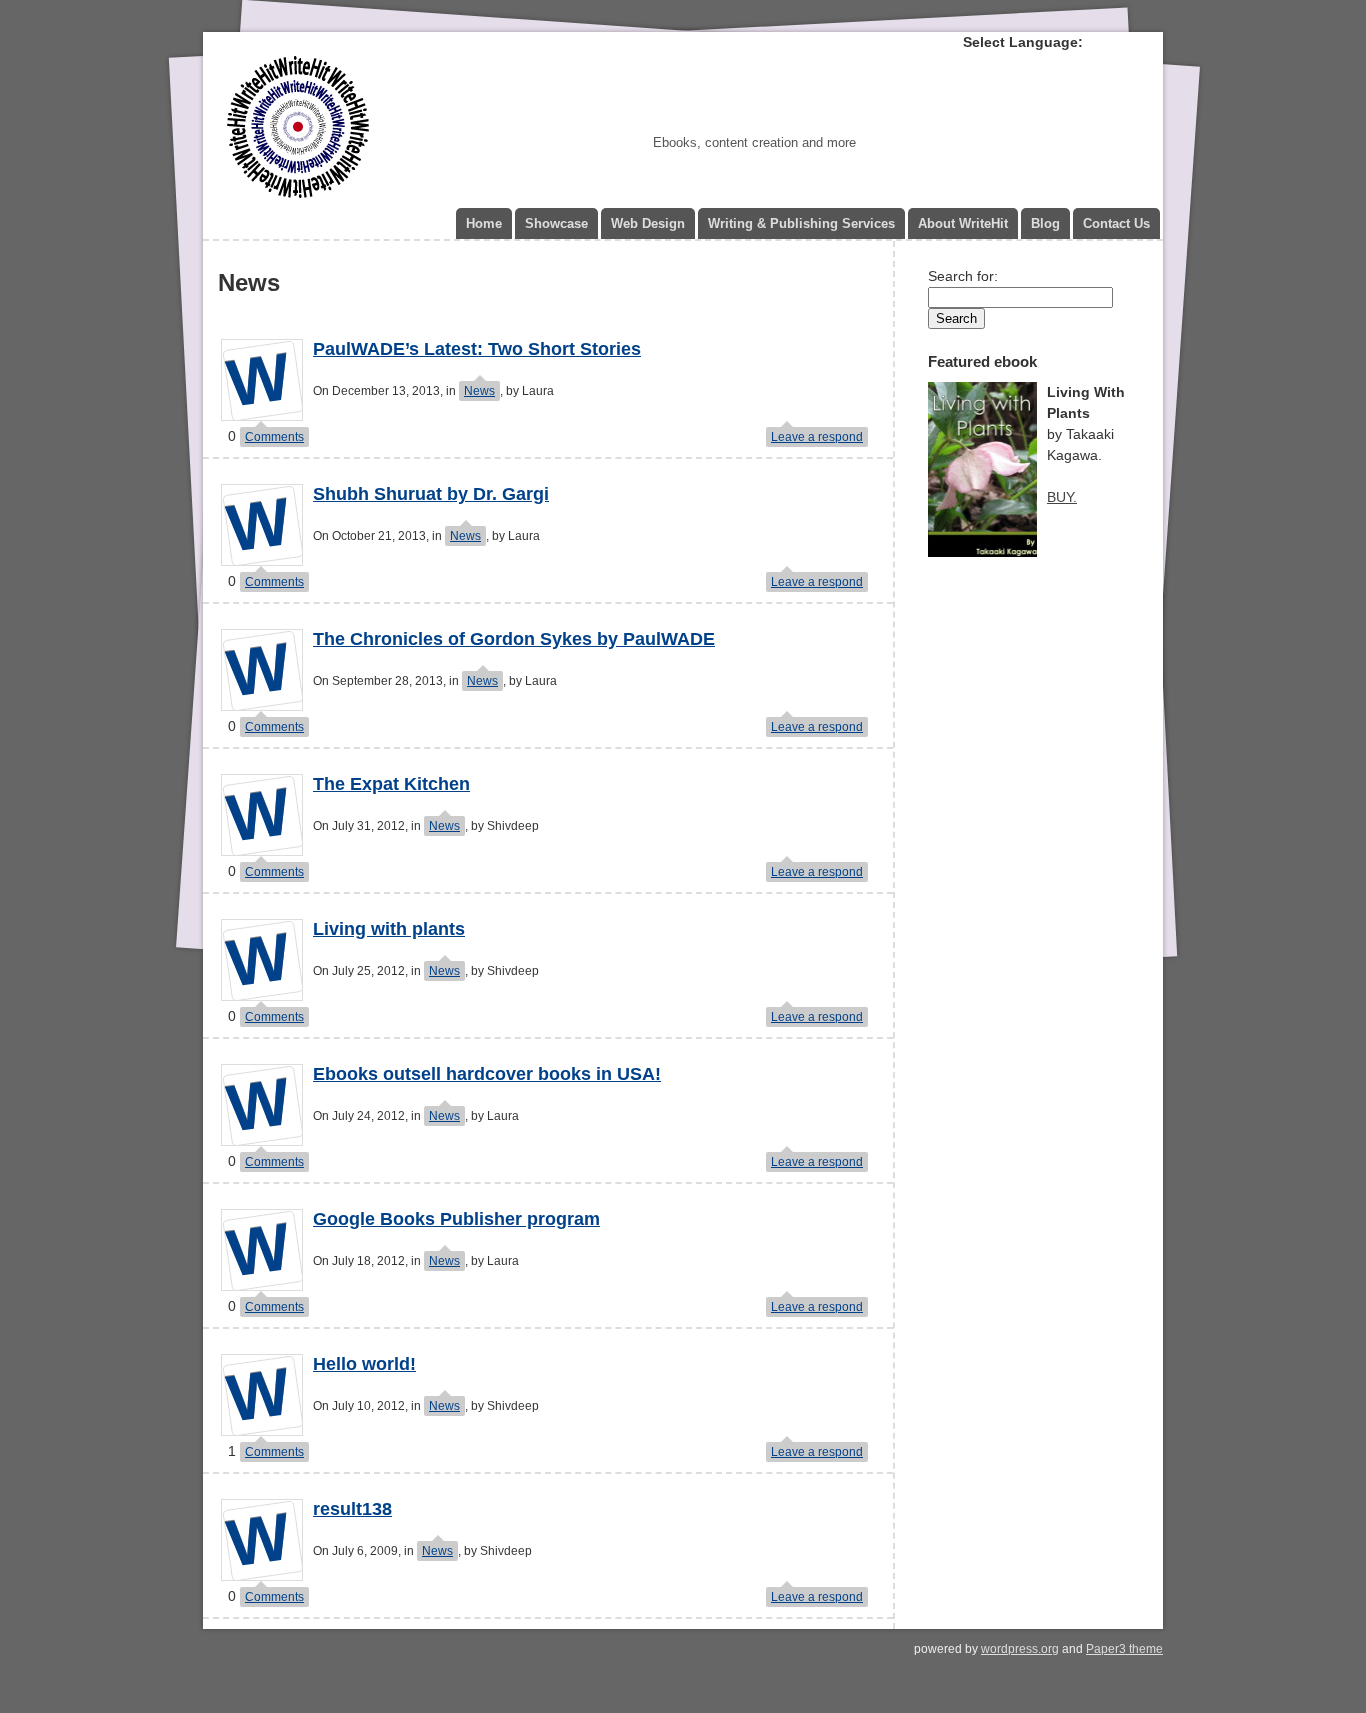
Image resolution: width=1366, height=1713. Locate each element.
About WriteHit (963, 223)
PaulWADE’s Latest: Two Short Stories (477, 349)
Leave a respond (817, 437)
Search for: (963, 276)
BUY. (1062, 497)
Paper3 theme (1124, 1649)
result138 (352, 1509)
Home (484, 223)
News (479, 391)
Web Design (648, 223)
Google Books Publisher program (456, 1219)
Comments (274, 437)
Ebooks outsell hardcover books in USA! (487, 1074)
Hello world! (364, 1364)
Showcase (556, 223)
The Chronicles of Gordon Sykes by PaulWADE (514, 639)
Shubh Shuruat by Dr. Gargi (431, 494)
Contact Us (1116, 223)
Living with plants (389, 929)
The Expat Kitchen (391, 784)
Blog (1045, 223)
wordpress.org (1020, 1649)
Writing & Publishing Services (801, 223)
